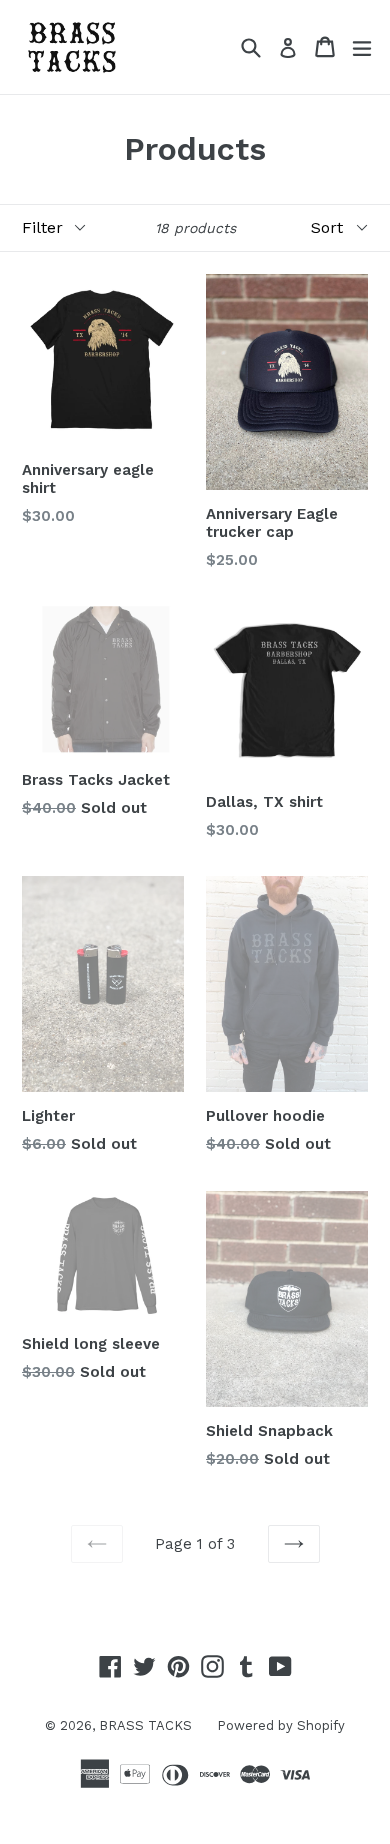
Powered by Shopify (281, 1725)
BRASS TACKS (145, 1725)
